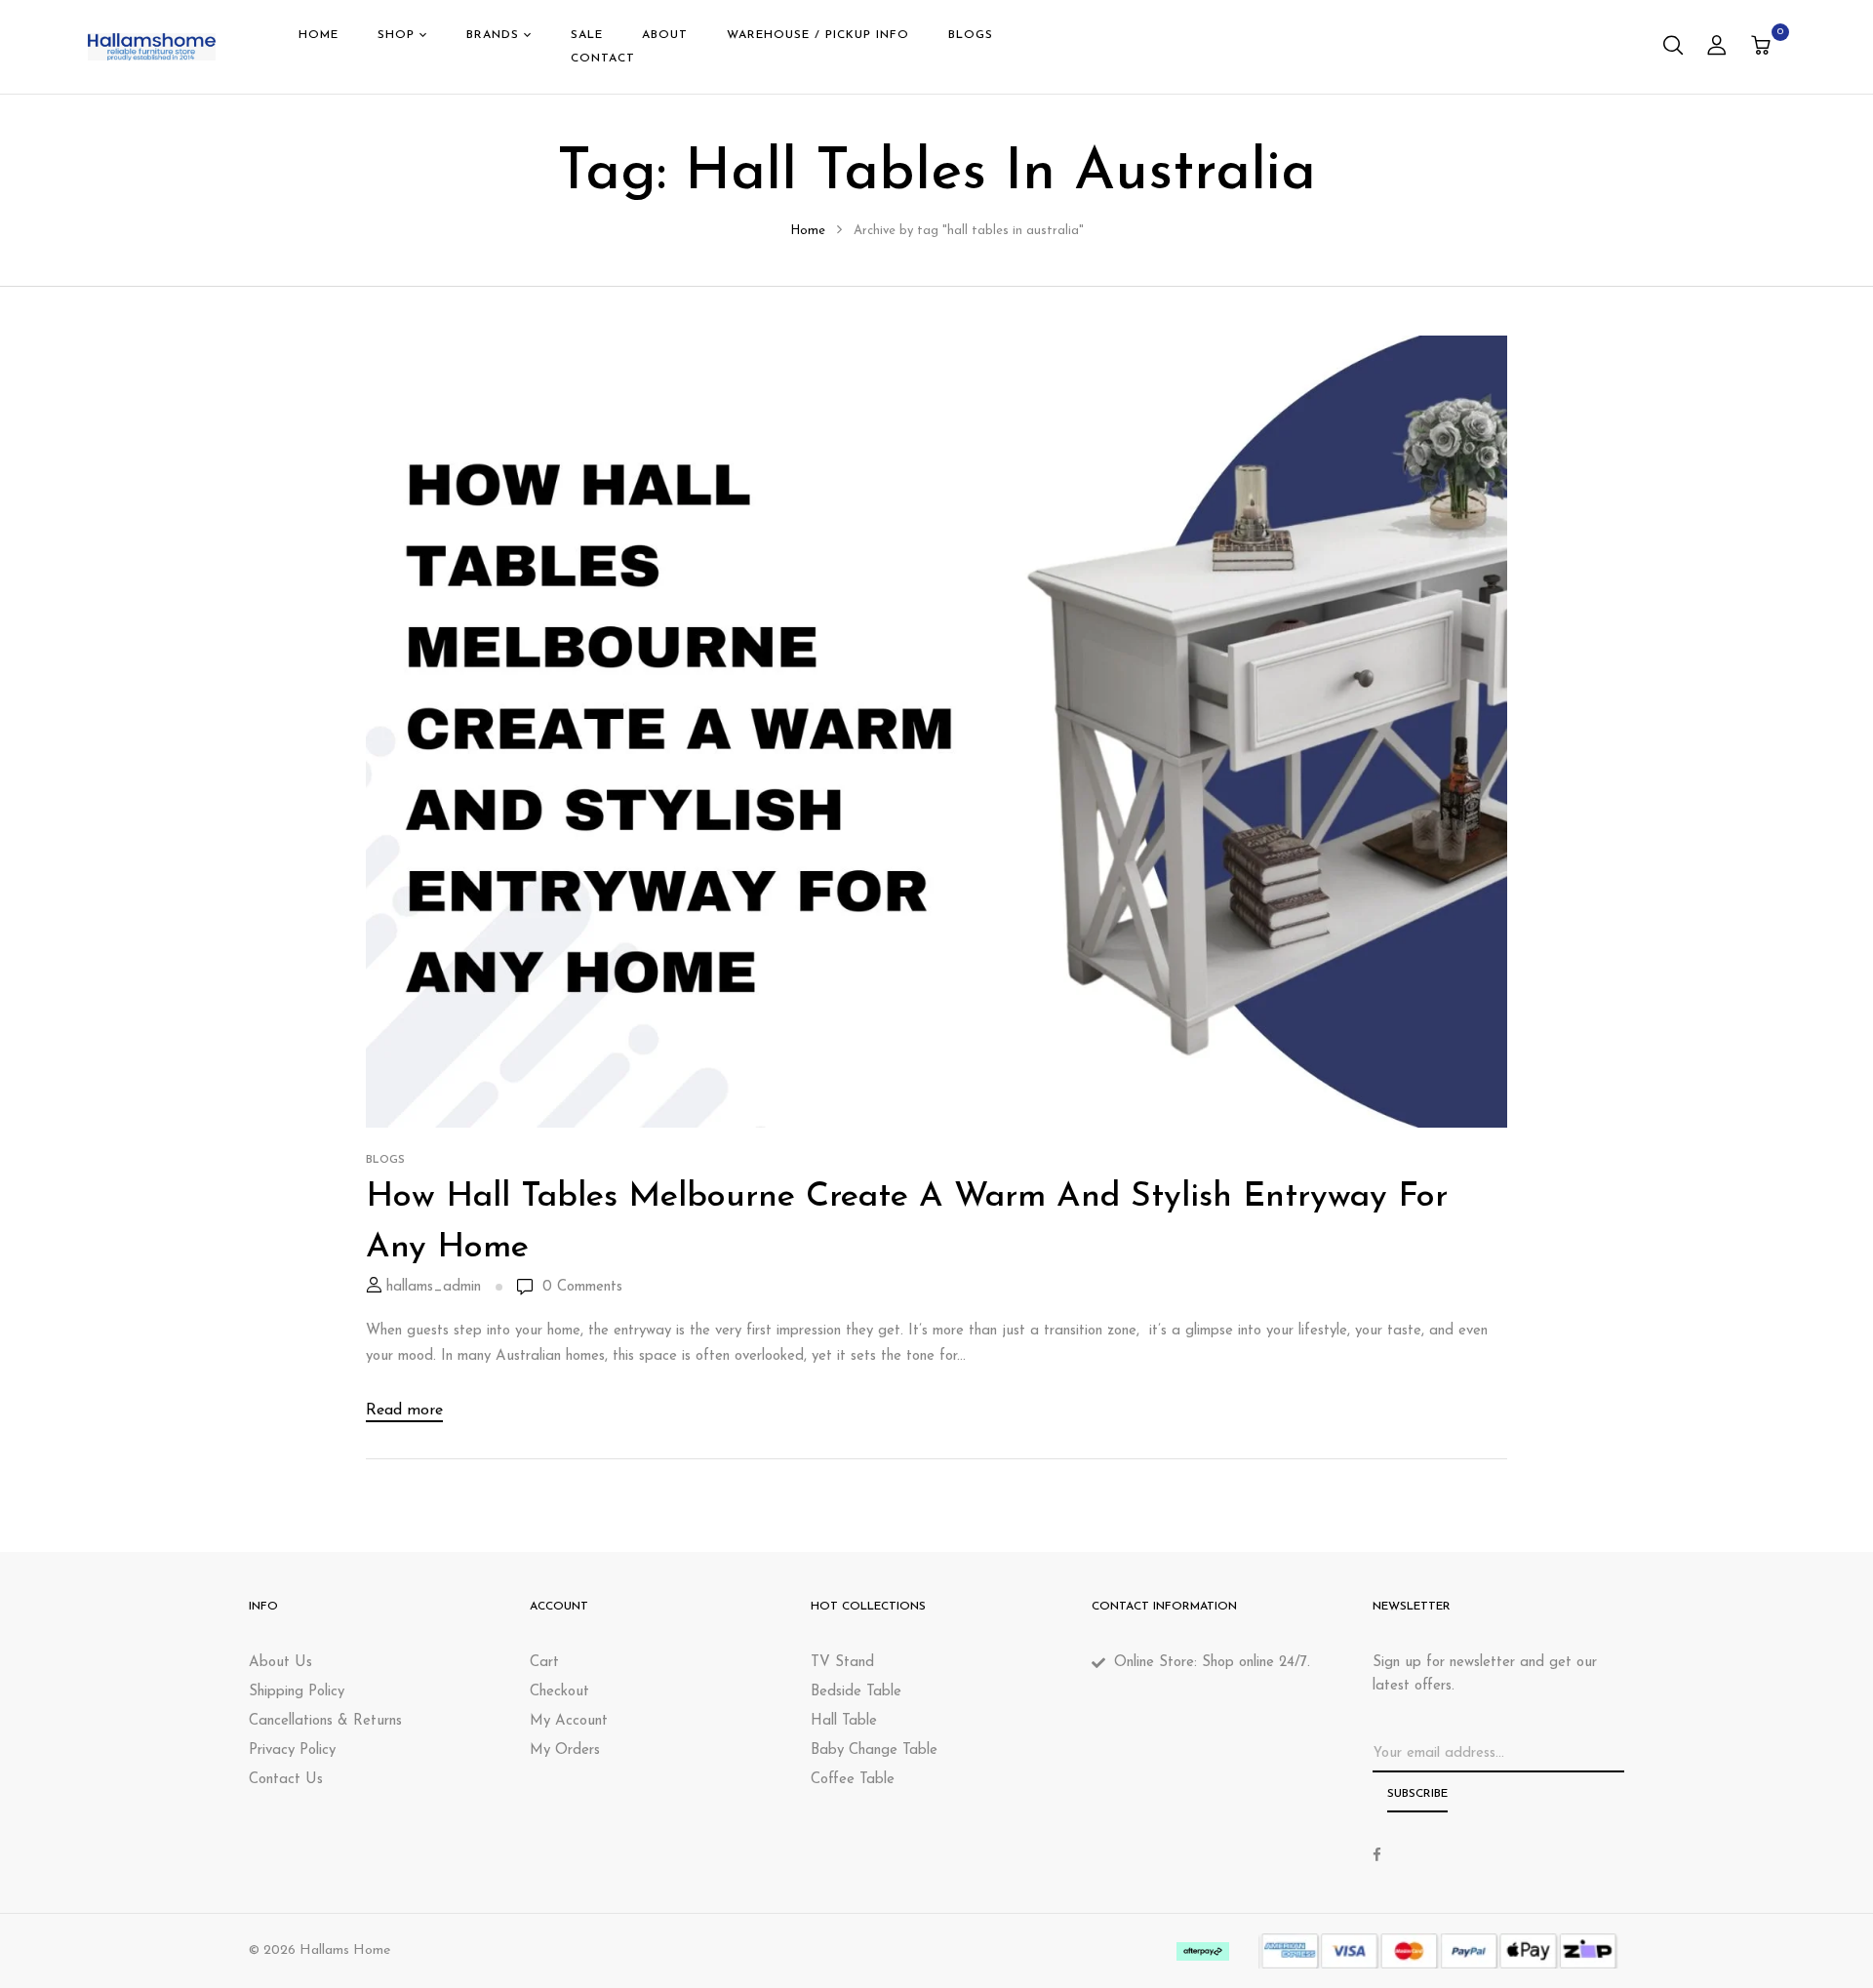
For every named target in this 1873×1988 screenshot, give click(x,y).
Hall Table (844, 1721)
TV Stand (842, 1663)
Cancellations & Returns (325, 1721)
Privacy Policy (292, 1750)
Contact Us (286, 1780)
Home (808, 231)
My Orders (565, 1750)
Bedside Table (856, 1692)
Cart (544, 1663)
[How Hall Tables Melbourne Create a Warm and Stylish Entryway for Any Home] (936, 348)
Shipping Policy (297, 1692)
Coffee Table (853, 1780)
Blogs (385, 1160)
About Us (280, 1663)
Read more (404, 1411)
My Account (569, 1721)
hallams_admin (434, 1287)
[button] (1763, 47)
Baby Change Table (874, 1750)
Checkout (559, 1692)
